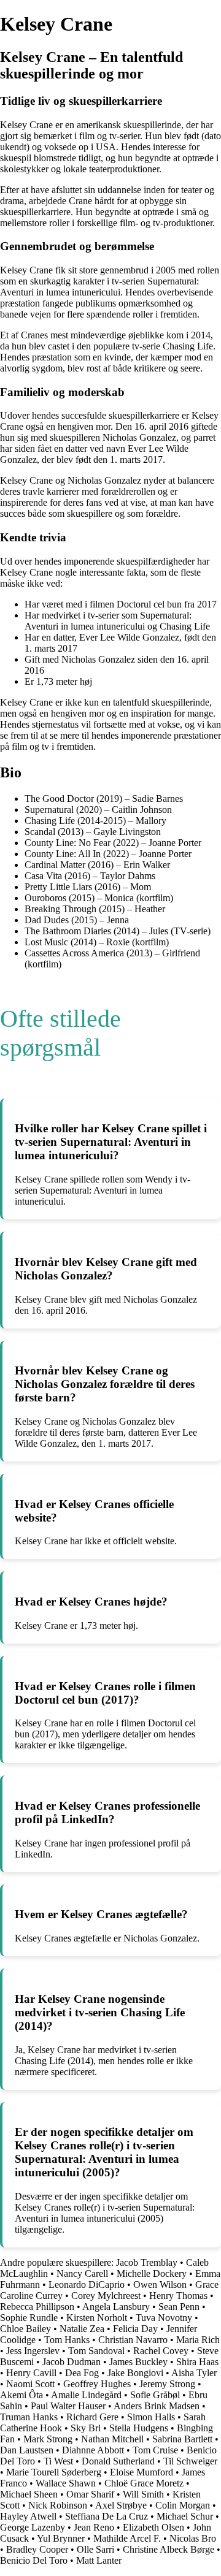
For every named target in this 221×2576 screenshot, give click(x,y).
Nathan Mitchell (112, 2439)
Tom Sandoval (96, 2351)
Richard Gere (92, 2417)
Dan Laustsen (27, 2450)
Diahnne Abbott (93, 2450)
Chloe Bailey (25, 2329)
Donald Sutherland (118, 2461)
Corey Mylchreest (106, 2296)
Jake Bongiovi (135, 2373)
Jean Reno (94, 2527)
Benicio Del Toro (34, 2560)
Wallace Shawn (66, 2483)
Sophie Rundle (29, 2318)
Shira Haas (197, 2362)
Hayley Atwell (28, 2516)
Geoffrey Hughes (97, 2384)
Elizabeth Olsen (153, 2527)
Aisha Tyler (194, 2373)
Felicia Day (135, 2329)
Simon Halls (151, 2417)
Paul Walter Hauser (68, 2406)
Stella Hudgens (139, 2428)
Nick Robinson (58, 2505)
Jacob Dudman (72, 2362)
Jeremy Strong (167, 2384)
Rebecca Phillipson (37, 2307)
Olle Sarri (95, 2549)
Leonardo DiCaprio (87, 2284)
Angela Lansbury (116, 2307)
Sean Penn (179, 2307)
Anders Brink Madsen (157, 2406)
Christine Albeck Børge (169, 2549)
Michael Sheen (29, 2494)
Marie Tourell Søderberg (54, 2472)
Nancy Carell (82, 2273)
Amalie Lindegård (86, 2395)
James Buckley (138, 2362)
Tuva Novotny (164, 2318)
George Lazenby (33, 2527)
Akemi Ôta (21, 2395)
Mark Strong (48, 2439)
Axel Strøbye (121, 2505)
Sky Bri (86, 2428)
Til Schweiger (190, 2461)
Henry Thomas (178, 2296)
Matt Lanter (99, 2560)
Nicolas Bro (193, 2538)
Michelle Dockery (152, 2273)
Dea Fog (82, 2373)
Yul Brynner (61, 2538)
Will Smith (143, 2494)
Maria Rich (198, 2340)
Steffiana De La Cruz (107, 2516)
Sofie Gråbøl (155, 2395)
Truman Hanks (29, 2417)
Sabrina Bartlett (182, 2439)
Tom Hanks (67, 2340)
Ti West (58, 2461)
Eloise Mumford (142, 2472)
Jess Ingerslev (33, 2351)
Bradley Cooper (37, 2549)
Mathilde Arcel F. (127, 2538)
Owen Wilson (160, 2284)
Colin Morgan (183, 2505)
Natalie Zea (82, 2329)
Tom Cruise (155, 2450)
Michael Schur (185, 2516)
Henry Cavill (31, 2373)
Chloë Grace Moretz (144, 2483)
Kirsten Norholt (97, 2318)
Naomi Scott (30, 2384)
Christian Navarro (133, 2340)
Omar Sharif (90, 2494)
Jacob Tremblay (147, 2262)
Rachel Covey (161, 2351)
